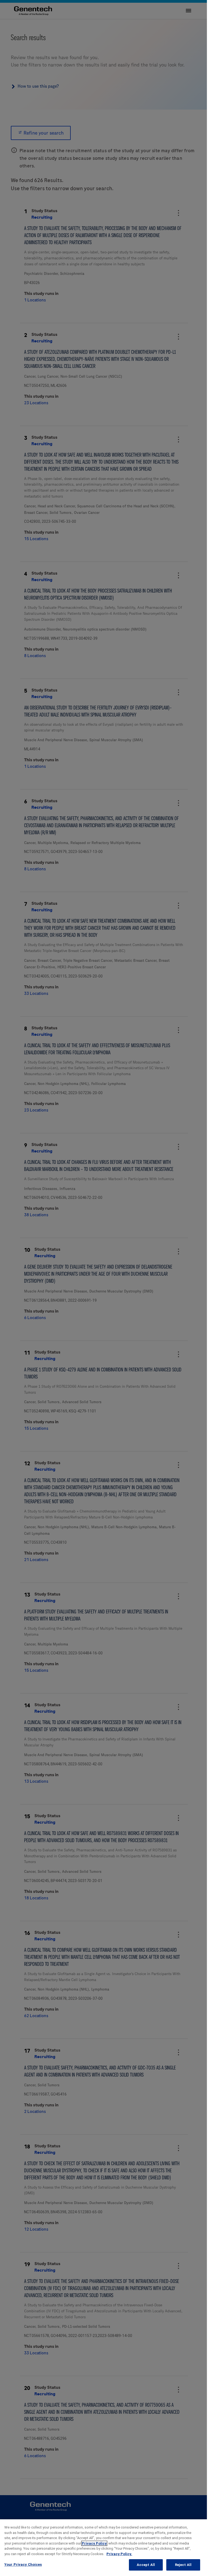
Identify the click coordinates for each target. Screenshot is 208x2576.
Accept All (146, 2565)
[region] (104, 2548)
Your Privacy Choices (23, 2564)
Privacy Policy (94, 2543)
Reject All (183, 2565)
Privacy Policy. (119, 2554)
